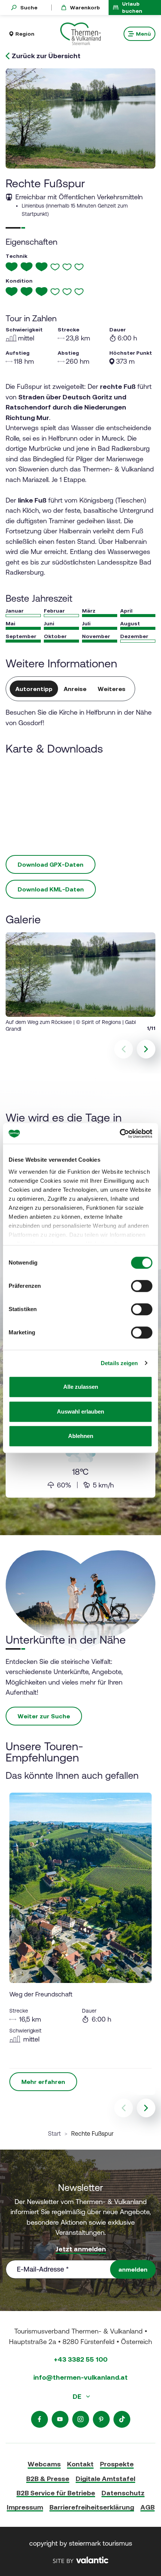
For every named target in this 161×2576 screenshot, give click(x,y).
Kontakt (80, 2464)
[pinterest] (101, 2419)
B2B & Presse (48, 2479)
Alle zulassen (81, 1387)
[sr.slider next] (146, 1049)
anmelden (133, 2269)
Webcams (44, 2464)
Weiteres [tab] (112, 689)
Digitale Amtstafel (105, 2479)
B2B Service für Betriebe (56, 2493)
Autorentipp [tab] (34, 689)
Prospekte (117, 2464)
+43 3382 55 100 (81, 2359)
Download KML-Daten (51, 889)
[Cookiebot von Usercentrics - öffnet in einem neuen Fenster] (120, 1134)
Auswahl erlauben (80, 1411)
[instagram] (81, 2419)
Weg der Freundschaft (41, 1994)
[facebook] (40, 2419)
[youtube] (60, 2419)
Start (54, 2133)
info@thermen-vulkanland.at (80, 2377)
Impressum (25, 2507)
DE (78, 2396)
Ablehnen (81, 1436)
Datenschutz (123, 2493)
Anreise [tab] (75, 689)
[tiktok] (122, 2419)
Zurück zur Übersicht (46, 56)
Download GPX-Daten (51, 864)
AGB (148, 2507)
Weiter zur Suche (44, 1716)
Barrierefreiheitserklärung (92, 2507)
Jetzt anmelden (81, 2249)
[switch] (142, 1286)
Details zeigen (119, 1363)
